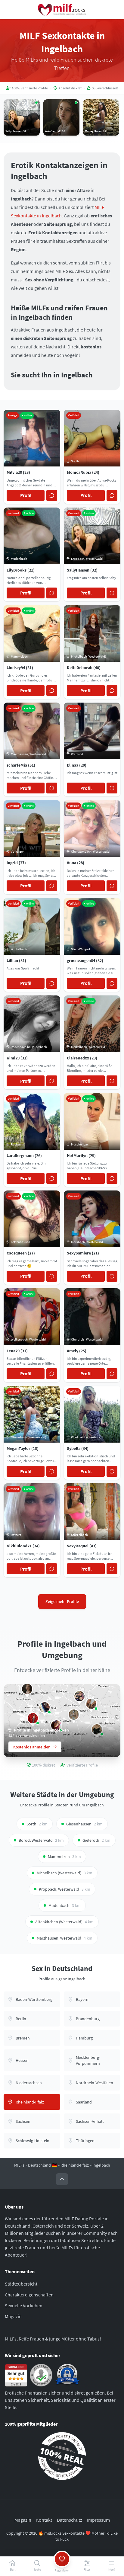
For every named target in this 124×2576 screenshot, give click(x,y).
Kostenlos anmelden (32, 1747)
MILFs (19, 2165)
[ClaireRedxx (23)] (91, 1704)
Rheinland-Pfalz (75, 2165)
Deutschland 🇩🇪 (42, 2165)
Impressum (98, 2520)
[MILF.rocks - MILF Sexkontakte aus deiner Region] (62, 10)
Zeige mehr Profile (62, 1601)
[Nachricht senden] (52, 495)
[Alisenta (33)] (33, 1718)
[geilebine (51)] (74, 1715)
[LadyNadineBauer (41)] (79, 1696)
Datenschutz (70, 2520)
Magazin (13, 2316)
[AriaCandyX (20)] (27, 1689)
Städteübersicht (21, 2284)
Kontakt (44, 2520)
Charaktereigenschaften (29, 2295)
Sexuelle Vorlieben (24, 2305)
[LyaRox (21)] (45, 1707)
